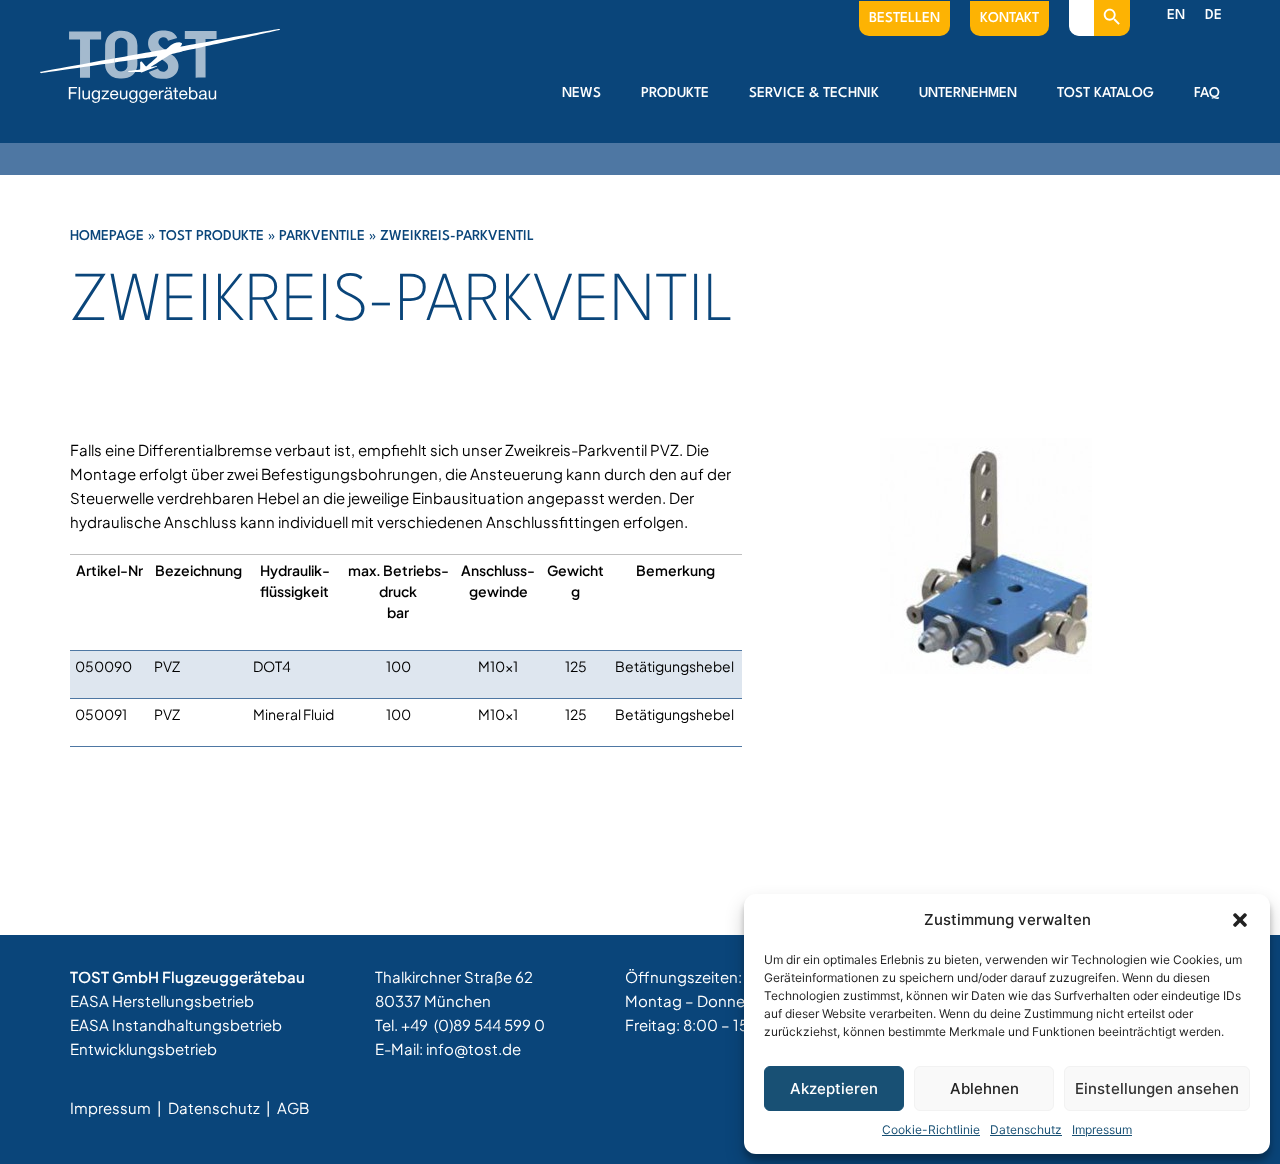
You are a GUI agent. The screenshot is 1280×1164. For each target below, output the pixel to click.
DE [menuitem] (1213, 15)
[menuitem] (1176, 16)
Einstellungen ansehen (1157, 1088)
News (581, 93)
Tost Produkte (211, 236)
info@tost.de (473, 1048)
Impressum (1102, 1129)
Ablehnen (984, 1088)
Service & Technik (814, 93)
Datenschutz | (221, 1107)
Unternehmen (968, 93)
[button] (1240, 920)
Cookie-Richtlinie (931, 1129)
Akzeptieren (834, 1088)
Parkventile (322, 236)
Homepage (107, 236)
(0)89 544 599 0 (489, 1024)
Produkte (675, 93)
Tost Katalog (1105, 93)
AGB (293, 1107)
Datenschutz (1026, 1129)
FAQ (1207, 93)
